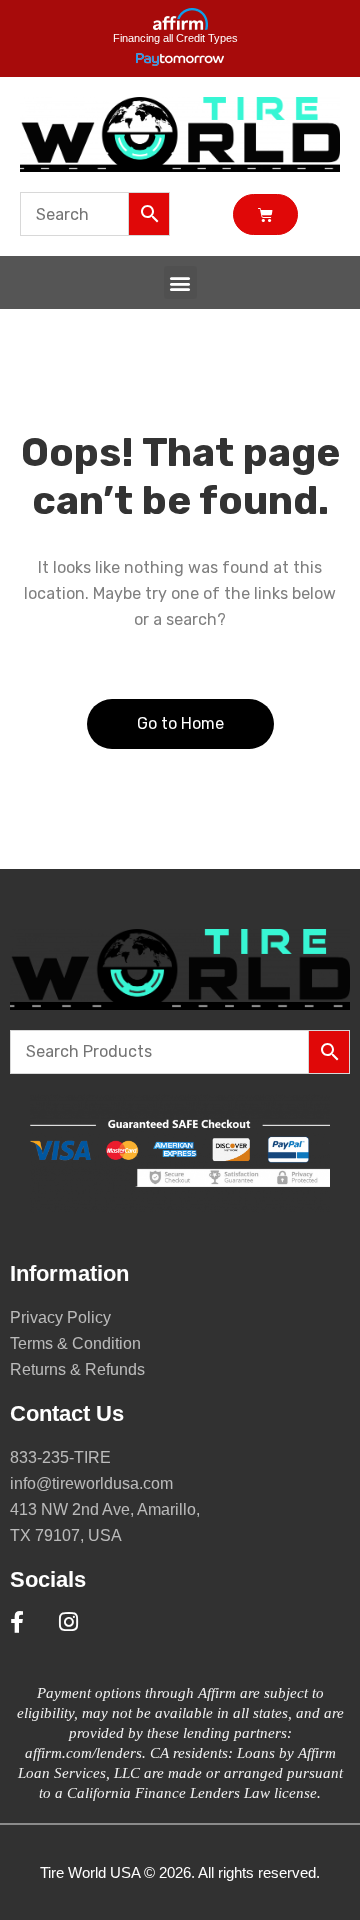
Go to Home (180, 723)
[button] (180, 282)
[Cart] (265, 214)
